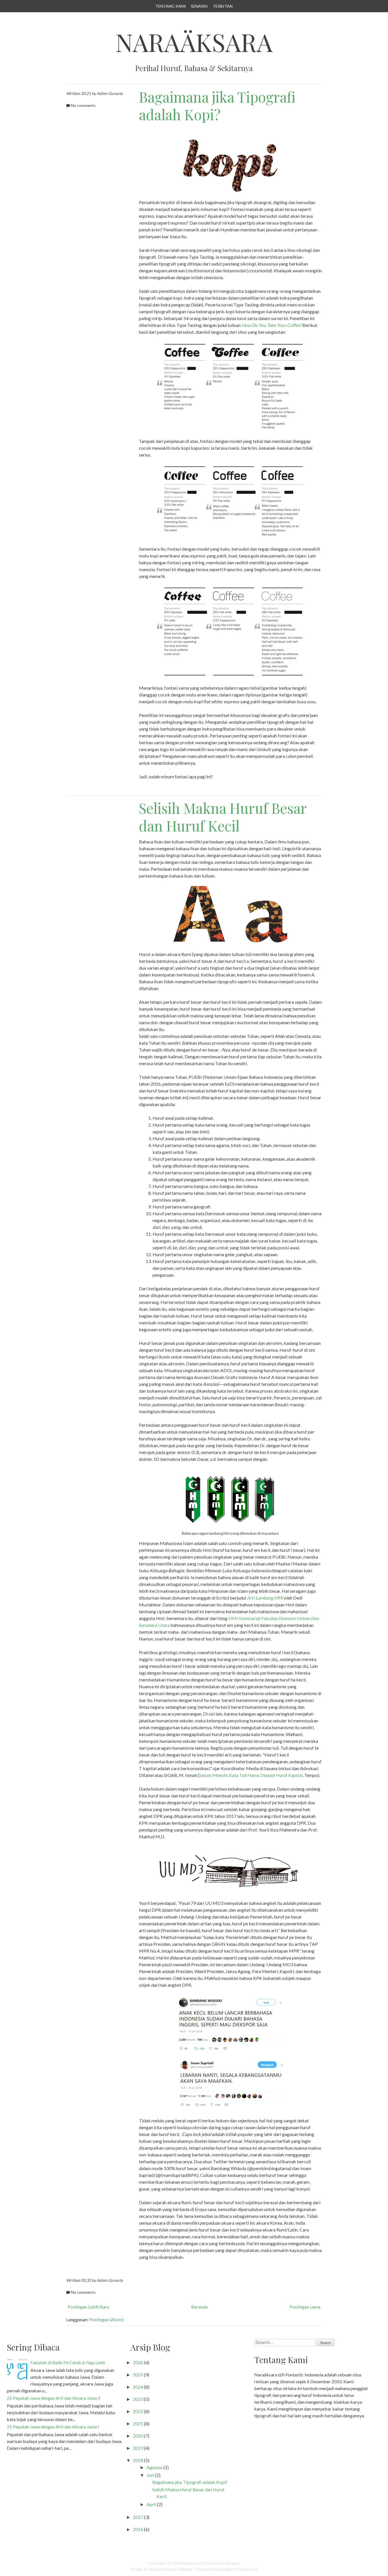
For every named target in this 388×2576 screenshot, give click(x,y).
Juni (150, 2475)
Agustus (155, 2467)
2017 (138, 2517)
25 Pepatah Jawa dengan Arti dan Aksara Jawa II (54, 2398)
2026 (138, 2362)
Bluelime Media (162, 2569)
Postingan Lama (305, 2307)
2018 (138, 2460)
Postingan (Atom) (106, 2319)
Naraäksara (194, 42)
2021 (138, 2423)
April (151, 2504)
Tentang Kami (171, 6)
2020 (138, 2436)
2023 (138, 2399)
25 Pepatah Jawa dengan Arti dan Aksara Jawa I (53, 2427)
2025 (138, 2375)
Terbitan (223, 6)
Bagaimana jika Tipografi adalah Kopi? (217, 106)
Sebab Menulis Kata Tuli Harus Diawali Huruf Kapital (251, 1775)
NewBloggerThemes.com (235, 2569)
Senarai (199, 6)
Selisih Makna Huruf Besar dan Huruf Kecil (223, 817)
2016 (138, 2529)
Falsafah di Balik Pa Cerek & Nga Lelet (68, 2362)
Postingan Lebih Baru (88, 2307)
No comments (83, 105)
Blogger (233, 2563)
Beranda (199, 2307)
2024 (138, 2387)
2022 (138, 2411)
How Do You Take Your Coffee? (272, 325)
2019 (138, 2448)
